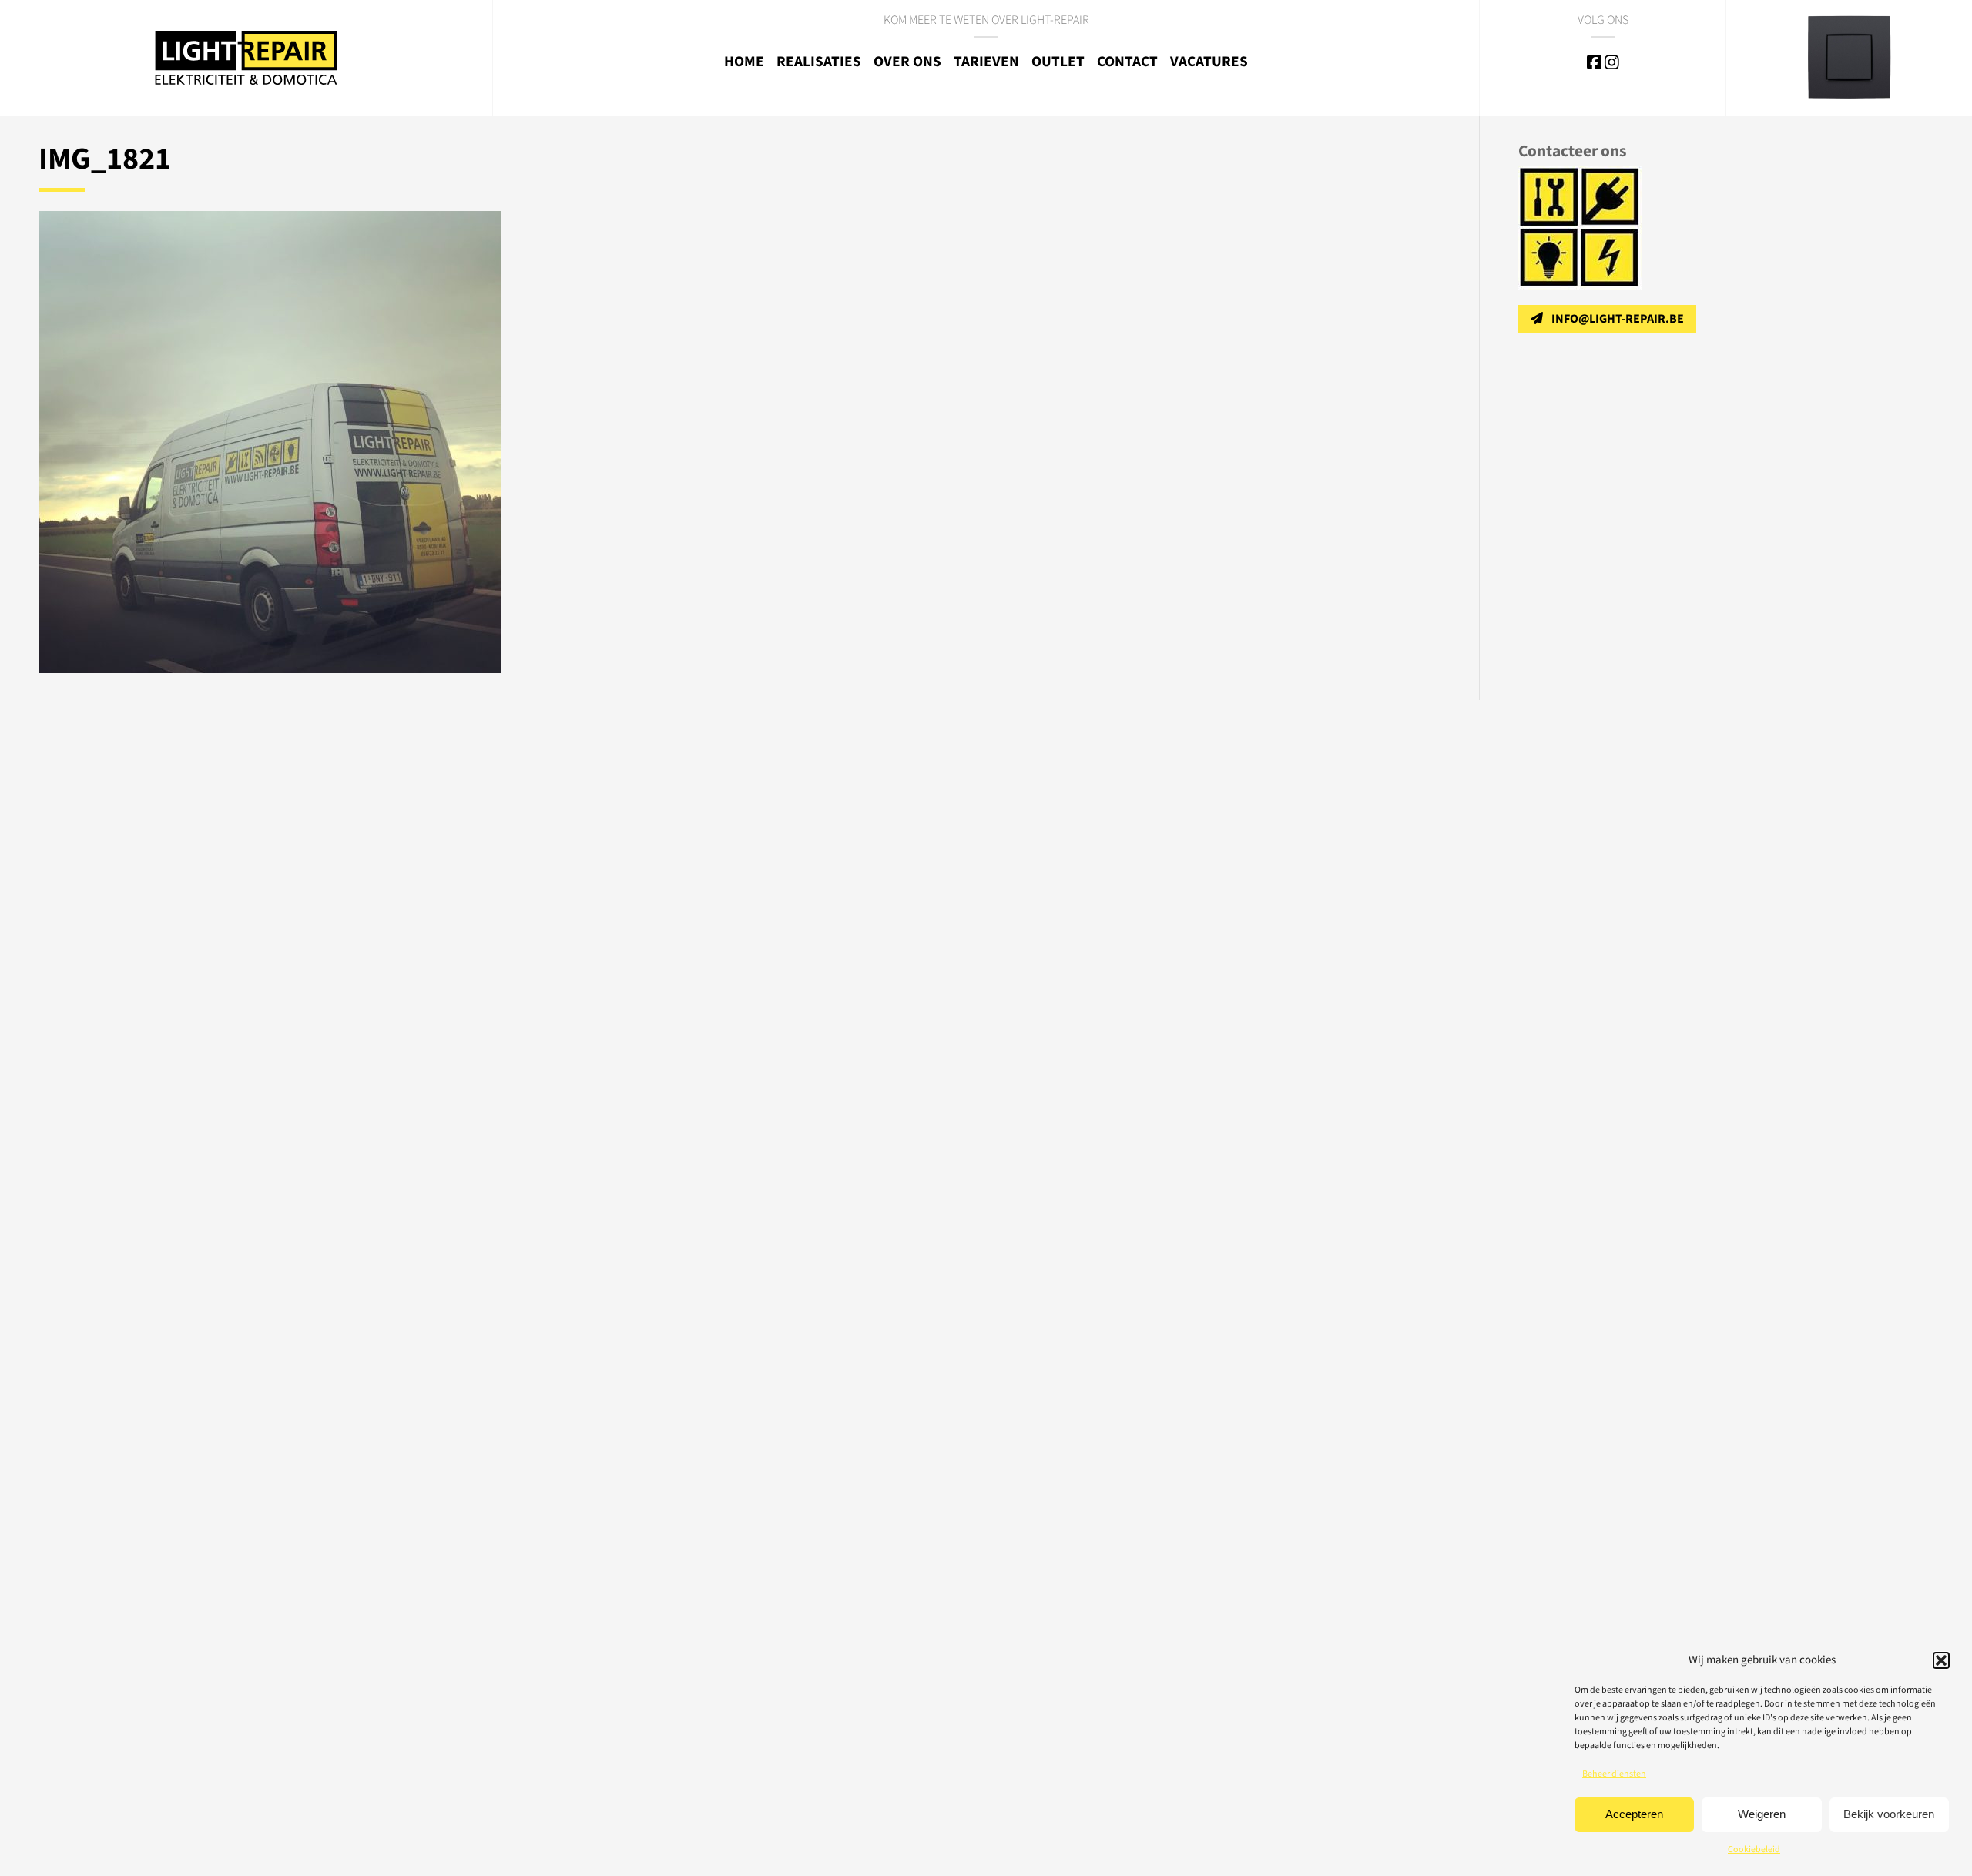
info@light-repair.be (1618, 319)
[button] (1941, 1660)
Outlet (1058, 62)
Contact (1127, 62)
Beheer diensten (1614, 1774)
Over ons (907, 62)
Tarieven (986, 62)
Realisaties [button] (819, 62)
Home (744, 62)
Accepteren (1634, 1814)
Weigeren (1762, 1814)
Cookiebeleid (1754, 1849)
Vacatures (1209, 62)
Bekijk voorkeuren (1889, 1814)
